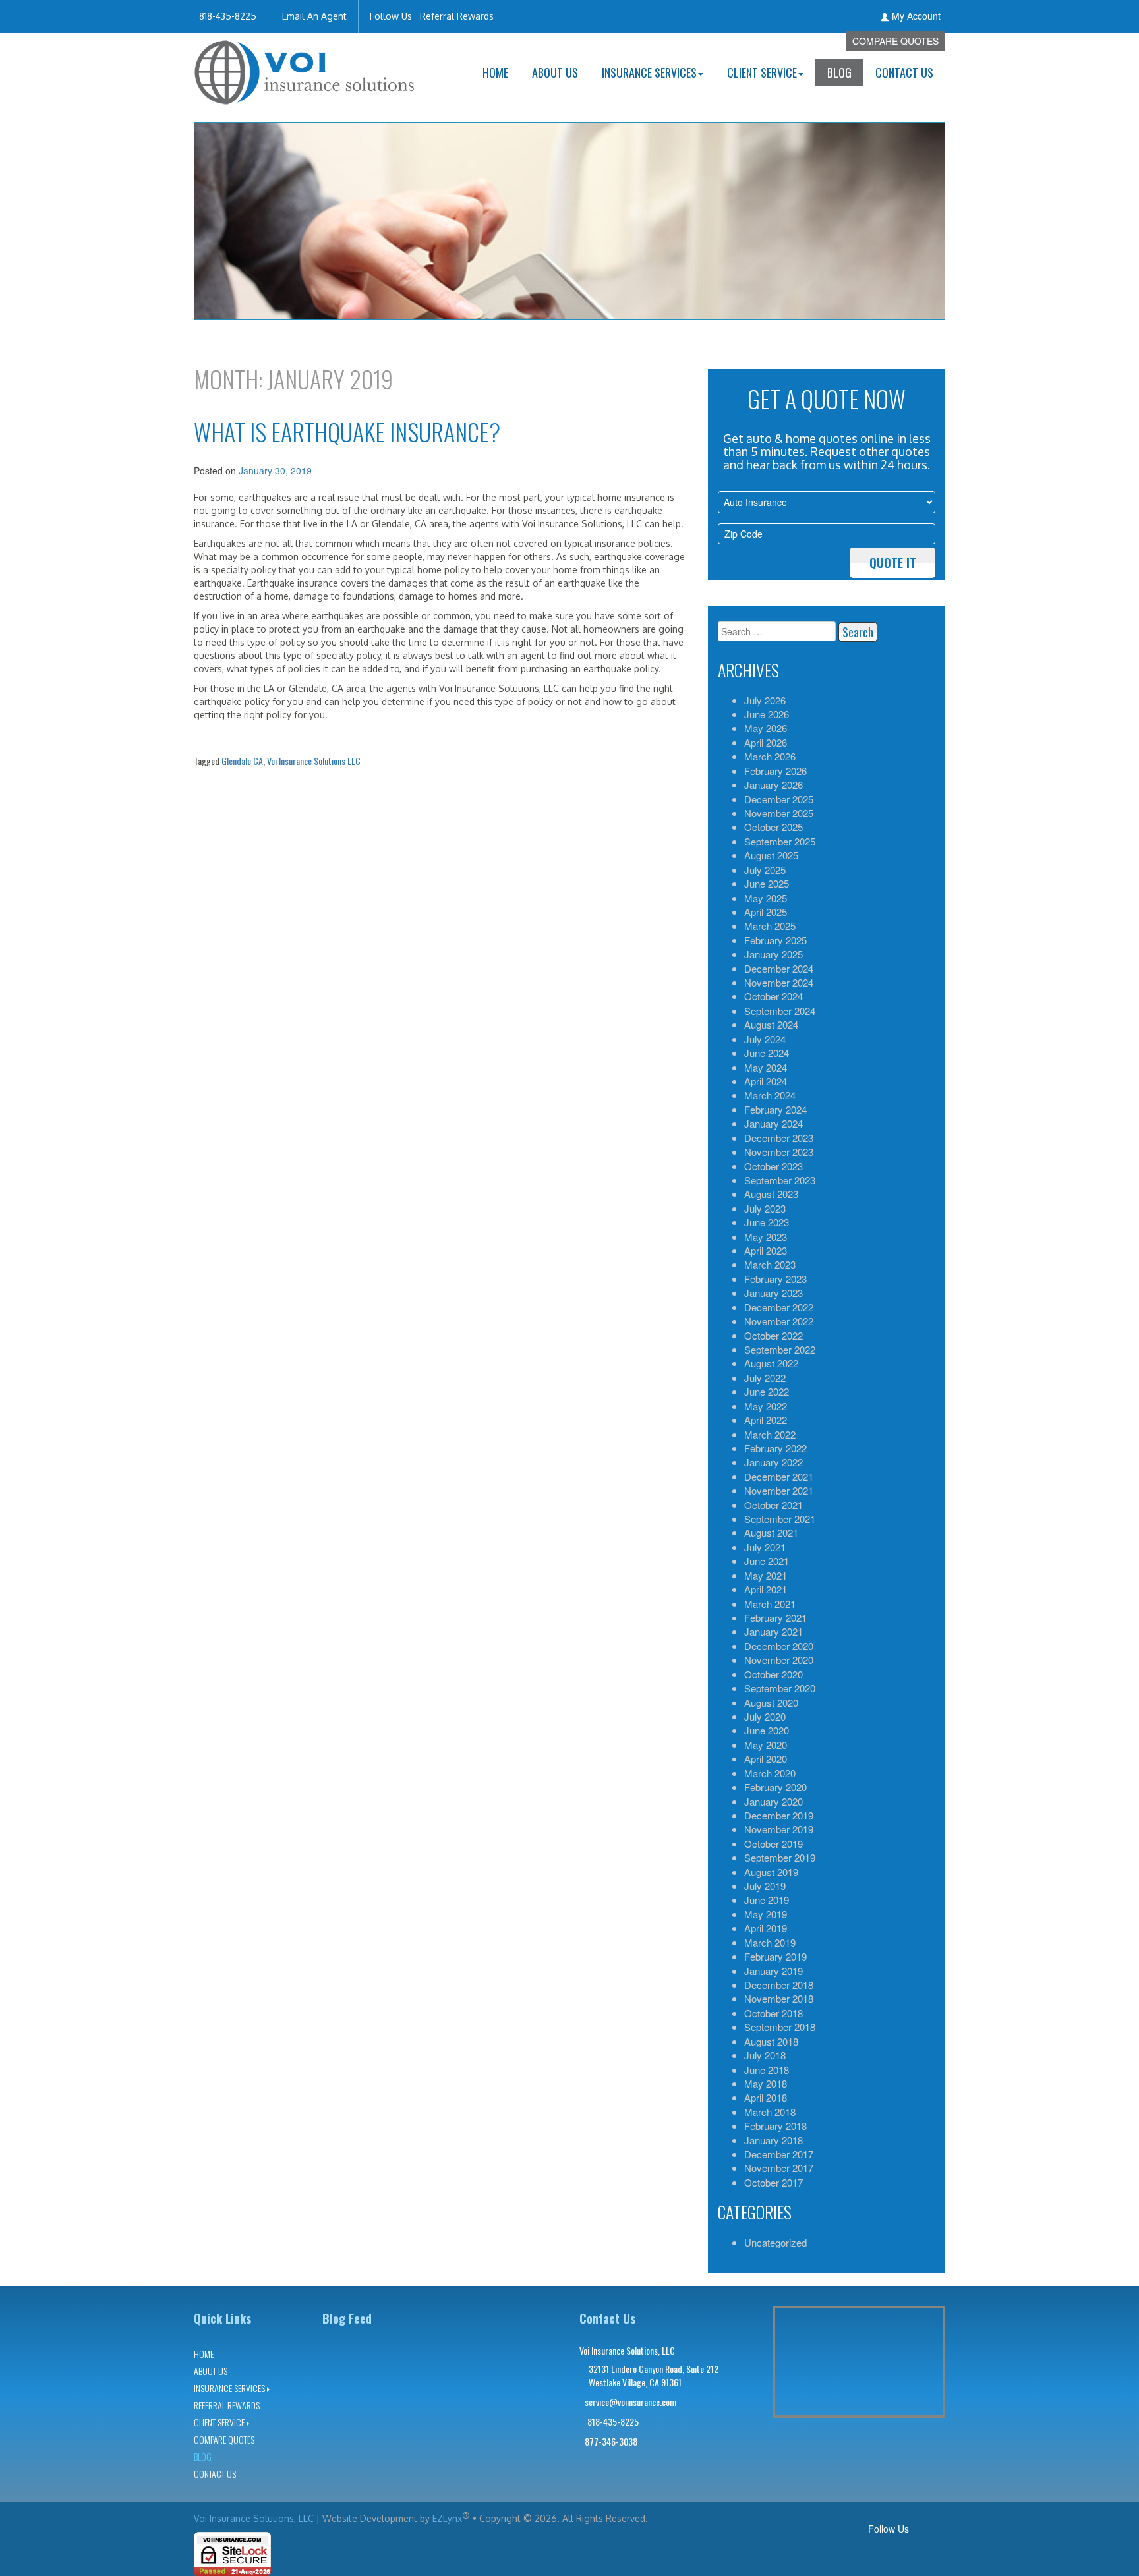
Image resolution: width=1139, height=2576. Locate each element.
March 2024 (770, 1095)
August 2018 (771, 2041)
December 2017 (779, 2154)
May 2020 (766, 1745)
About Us (555, 72)
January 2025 (774, 954)
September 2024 (780, 1011)
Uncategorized (775, 2242)
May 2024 (766, 1067)
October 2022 (774, 1335)
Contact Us (904, 72)
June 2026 (767, 714)
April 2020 (766, 1759)
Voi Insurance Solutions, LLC (254, 2518)
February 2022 (775, 1448)
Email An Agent (313, 16)
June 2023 (767, 1222)
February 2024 (775, 1109)
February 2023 (775, 1279)
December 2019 (779, 1815)
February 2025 (775, 940)
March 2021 (770, 1604)
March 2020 (770, 1773)
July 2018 (765, 2055)
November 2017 (779, 2168)
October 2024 (774, 996)
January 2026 (774, 785)
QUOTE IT (893, 563)
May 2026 (766, 728)
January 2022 (774, 1462)
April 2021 (766, 1589)
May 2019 (766, 1914)
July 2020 (765, 1716)
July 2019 (765, 1886)
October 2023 (774, 1166)
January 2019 (774, 1971)
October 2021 (774, 1505)
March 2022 (770, 1434)
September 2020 (780, 1688)
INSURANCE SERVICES (649, 72)
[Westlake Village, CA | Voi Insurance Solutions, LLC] (305, 68)
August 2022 (771, 1363)
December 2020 (779, 1646)
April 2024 (766, 1081)
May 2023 (766, 1237)
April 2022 (766, 1420)
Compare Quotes (895, 41)
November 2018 (779, 1998)
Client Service (762, 72)
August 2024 (771, 1024)
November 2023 (779, 1152)
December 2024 (779, 968)
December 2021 (779, 1476)
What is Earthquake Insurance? (347, 431)
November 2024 (779, 982)
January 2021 (774, 1631)
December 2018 (779, 1985)
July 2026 (765, 700)
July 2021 (765, 1547)
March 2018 (770, 2112)
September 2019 (780, 1857)
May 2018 (766, 2083)
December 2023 (779, 1138)
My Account (916, 16)
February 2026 (775, 771)
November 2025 (779, 813)
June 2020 (767, 1730)
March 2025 (770, 926)
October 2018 (774, 2013)
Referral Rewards (457, 16)
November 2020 (779, 1660)
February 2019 (775, 1956)
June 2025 (767, 883)
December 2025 (779, 799)
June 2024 (767, 1053)
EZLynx (447, 2518)
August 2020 (771, 1703)
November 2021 (779, 1490)
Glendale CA (242, 761)
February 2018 (775, 2126)
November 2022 (779, 1321)
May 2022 (766, 1406)
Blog (839, 72)
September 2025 (780, 841)
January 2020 (774, 1801)
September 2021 (780, 1519)
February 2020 (775, 1787)
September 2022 (780, 1349)
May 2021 (766, 1575)
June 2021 (767, 1561)
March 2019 (770, 1942)
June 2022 (767, 1391)
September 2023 (780, 1180)
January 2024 (774, 1123)
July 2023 (765, 1208)
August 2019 (771, 1872)
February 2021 (775, 1617)
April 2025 (766, 912)
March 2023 (770, 1264)
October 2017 (774, 2182)
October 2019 (774, 1844)
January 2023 (774, 1293)
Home (495, 72)
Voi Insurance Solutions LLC (314, 761)
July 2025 (765, 870)
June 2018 (767, 2070)
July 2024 (765, 1039)
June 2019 (767, 1900)
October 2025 (774, 827)
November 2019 (779, 1829)
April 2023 (766, 1250)
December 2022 (779, 1307)
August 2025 (771, 855)
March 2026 (770, 756)
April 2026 (766, 742)
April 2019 (766, 1928)
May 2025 (766, 898)
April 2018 (766, 2097)
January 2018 (774, 2140)
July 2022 (765, 1378)
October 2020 (774, 1674)
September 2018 (780, 2027)
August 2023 (771, 1194)
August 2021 (771, 1532)
